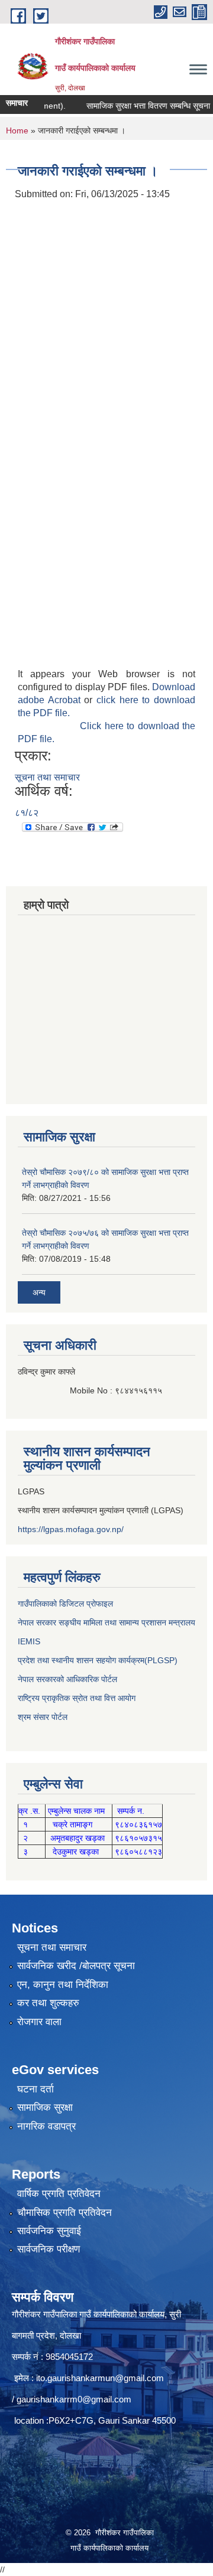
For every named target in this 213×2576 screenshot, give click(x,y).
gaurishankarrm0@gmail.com (74, 2399)
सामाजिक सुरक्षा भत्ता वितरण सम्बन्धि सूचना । (137, 106)
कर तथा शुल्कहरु (48, 2003)
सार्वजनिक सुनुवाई (49, 2231)
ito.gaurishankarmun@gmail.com (100, 2378)
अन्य (39, 1292)
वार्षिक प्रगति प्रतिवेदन (59, 2194)
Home (17, 130)
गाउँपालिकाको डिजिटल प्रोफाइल (65, 1604)
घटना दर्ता (35, 2089)
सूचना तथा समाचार (47, 777)
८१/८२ (27, 813)
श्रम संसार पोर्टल (43, 1717)
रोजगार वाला (39, 2022)
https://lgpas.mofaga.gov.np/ (71, 1529)
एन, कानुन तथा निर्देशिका (63, 1985)
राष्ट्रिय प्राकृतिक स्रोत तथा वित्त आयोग (77, 1698)
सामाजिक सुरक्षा (45, 2108)
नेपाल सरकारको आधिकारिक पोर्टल (67, 1679)
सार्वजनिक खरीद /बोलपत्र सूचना (76, 1966)
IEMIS (29, 1641)
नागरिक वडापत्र (46, 2126)
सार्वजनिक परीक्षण (49, 2249)
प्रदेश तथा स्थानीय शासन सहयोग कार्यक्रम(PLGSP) (98, 1660)
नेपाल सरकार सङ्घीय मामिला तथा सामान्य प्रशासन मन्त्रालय (106, 1622)
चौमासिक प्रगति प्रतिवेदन (64, 2213)
